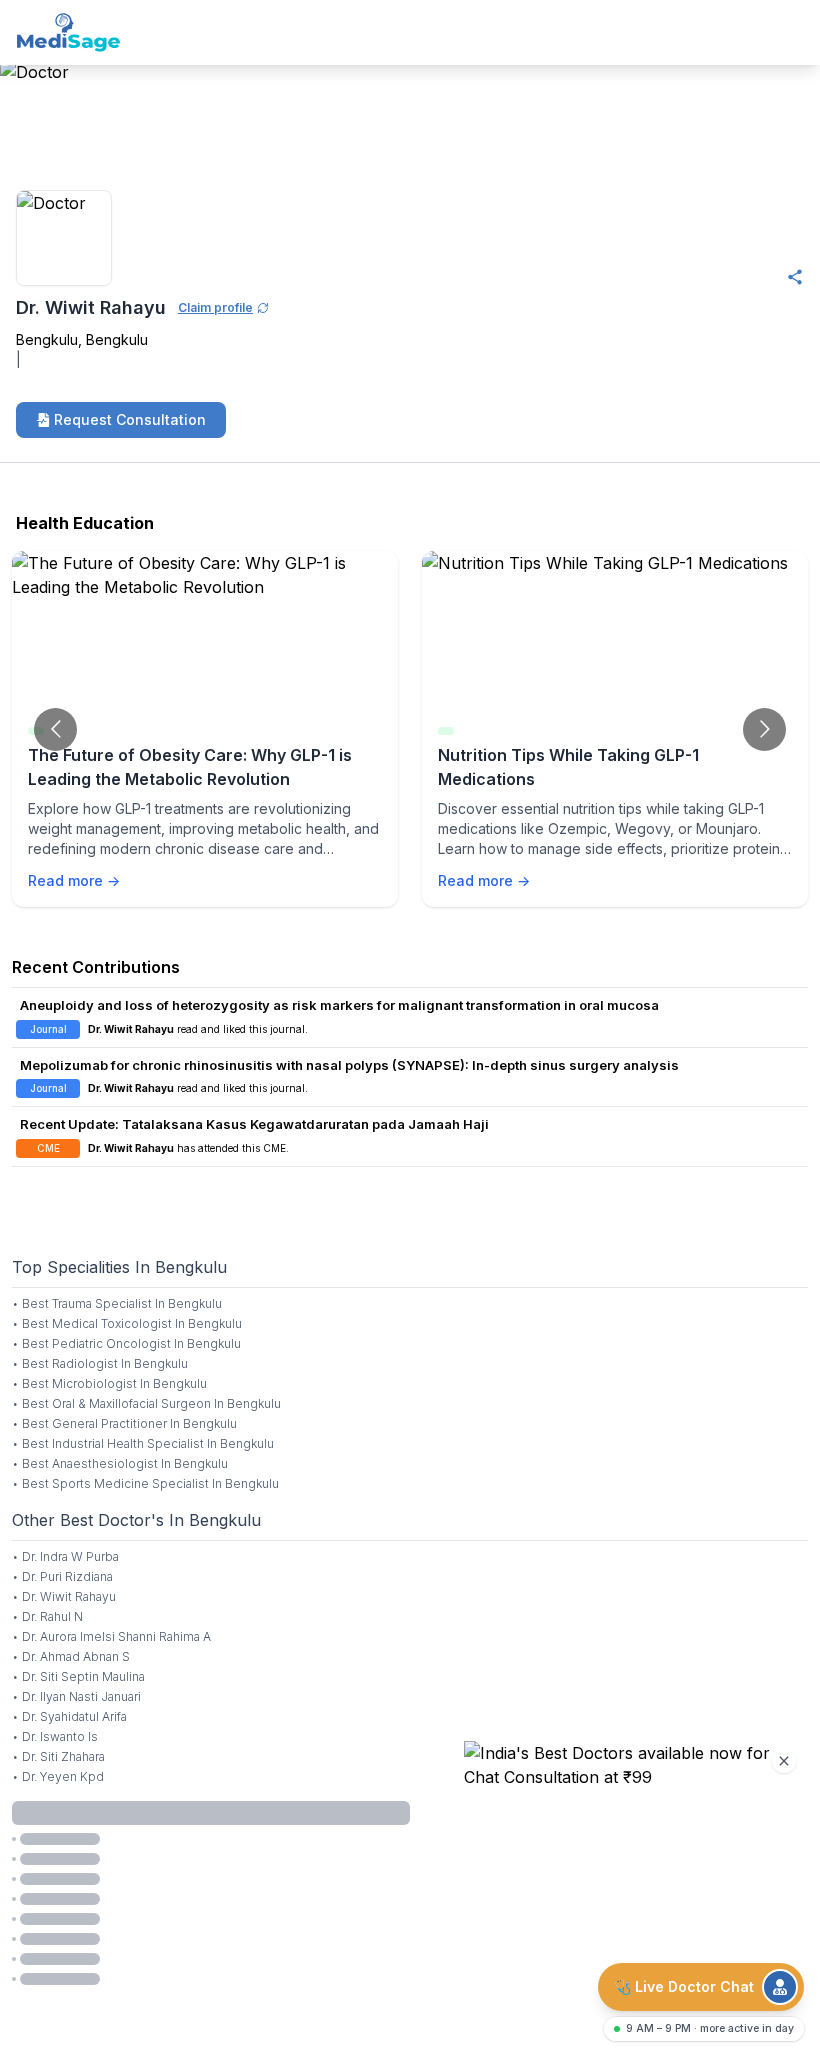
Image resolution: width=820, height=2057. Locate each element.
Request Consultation (130, 419)
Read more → (74, 880)
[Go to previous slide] (55, 729)
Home (22, 122)
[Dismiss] (784, 1761)
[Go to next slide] (764, 729)
